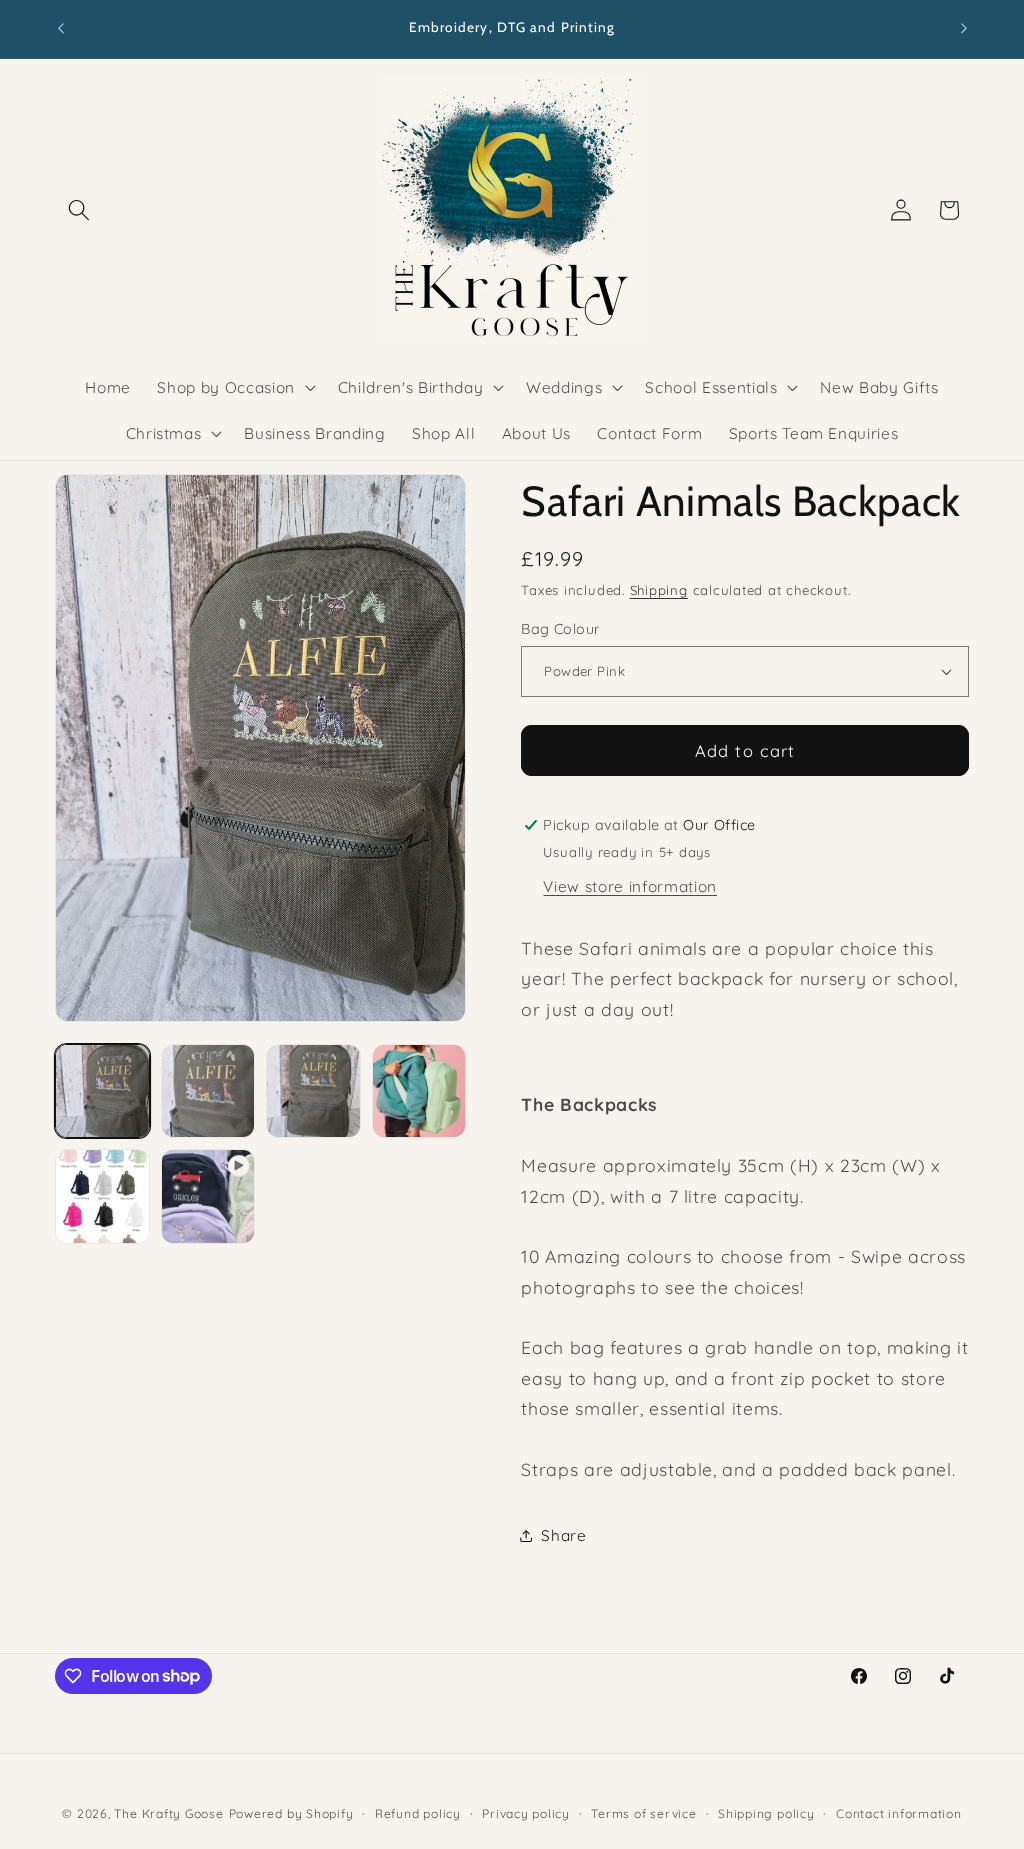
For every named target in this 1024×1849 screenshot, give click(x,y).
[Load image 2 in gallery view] (208, 1091)
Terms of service (643, 1813)
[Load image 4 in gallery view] (419, 1091)
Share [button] (563, 1535)
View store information (630, 886)
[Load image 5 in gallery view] (102, 1196)
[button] (79, 210)
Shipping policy (766, 1813)
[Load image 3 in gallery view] (313, 1091)
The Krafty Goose (168, 1813)
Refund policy (418, 1813)
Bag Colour (560, 629)
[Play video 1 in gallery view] (208, 1196)
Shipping (659, 590)
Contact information (899, 1813)
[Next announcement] (964, 29)
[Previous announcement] (61, 29)
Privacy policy (526, 1813)
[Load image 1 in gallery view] (102, 1091)
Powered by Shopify (291, 1813)
